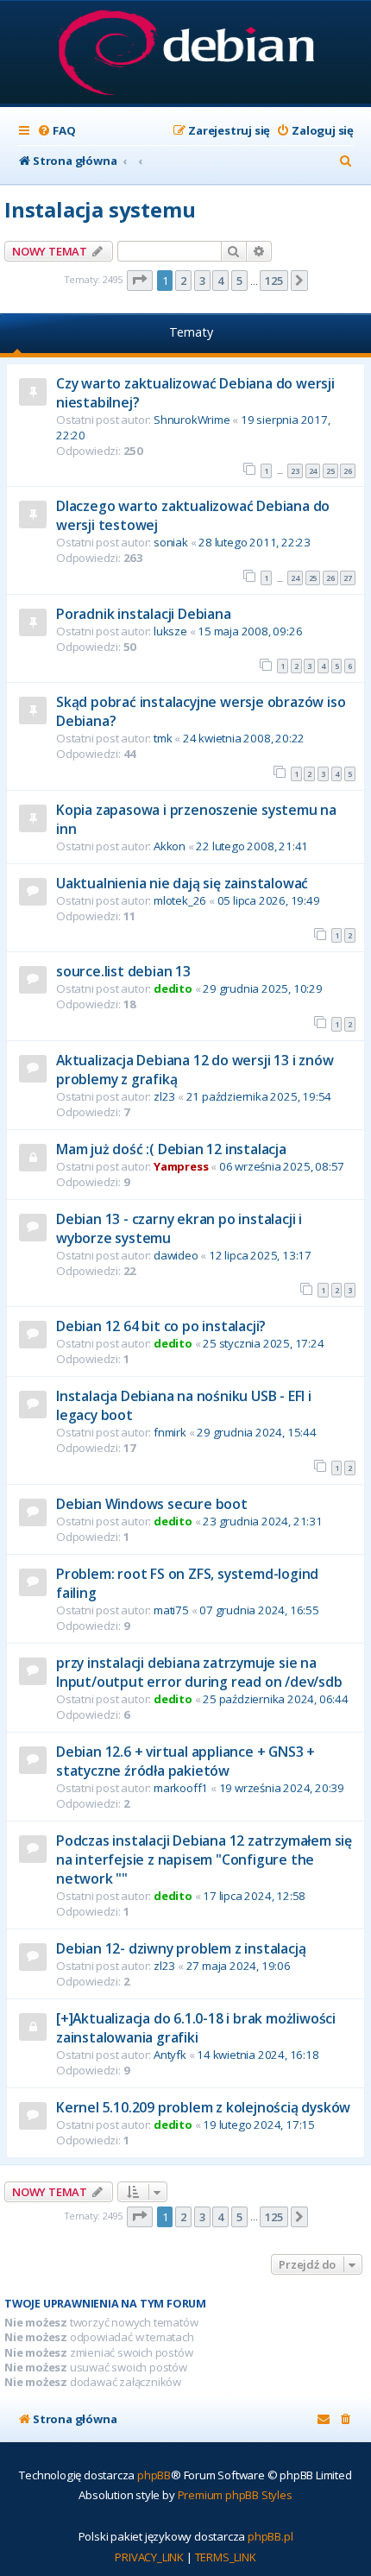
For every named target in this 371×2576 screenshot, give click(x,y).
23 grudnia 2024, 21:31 (263, 1521)
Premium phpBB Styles (235, 2495)
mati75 (171, 1610)
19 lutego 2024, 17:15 (259, 2125)
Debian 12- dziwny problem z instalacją (181, 1948)
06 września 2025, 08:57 (282, 1166)
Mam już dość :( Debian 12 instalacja (171, 1149)
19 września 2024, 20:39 (282, 1788)
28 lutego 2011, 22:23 (255, 542)
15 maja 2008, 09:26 (250, 631)
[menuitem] (56, 131)
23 (295, 471)
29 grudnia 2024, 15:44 (257, 1432)
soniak (171, 542)
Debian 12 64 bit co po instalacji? (161, 1326)
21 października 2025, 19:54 (259, 1096)
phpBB (154, 2475)
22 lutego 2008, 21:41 (252, 846)
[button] (140, 281)
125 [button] (274, 281)
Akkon (170, 846)
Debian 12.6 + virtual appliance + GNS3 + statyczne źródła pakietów (185, 1761)
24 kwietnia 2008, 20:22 (244, 738)
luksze (170, 631)
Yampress (181, 1166)
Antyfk (170, 2055)
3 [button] (202, 281)
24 (313, 471)
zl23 (164, 1096)
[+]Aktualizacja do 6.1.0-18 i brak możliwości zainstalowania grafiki (196, 2028)
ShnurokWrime (192, 420)
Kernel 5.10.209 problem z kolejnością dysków (203, 2107)
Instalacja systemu (100, 209)
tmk (163, 738)
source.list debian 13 (123, 971)
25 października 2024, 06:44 (276, 1699)
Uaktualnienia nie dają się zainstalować (182, 883)
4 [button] (220, 281)
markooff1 (181, 1788)
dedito (173, 988)
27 (348, 578)
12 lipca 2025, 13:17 (260, 1255)
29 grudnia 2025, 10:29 (263, 988)
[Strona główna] (186, 54)
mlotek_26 (180, 900)
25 (330, 471)
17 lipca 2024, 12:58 (254, 1896)
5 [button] (239, 281)
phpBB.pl (270, 2536)
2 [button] (183, 281)
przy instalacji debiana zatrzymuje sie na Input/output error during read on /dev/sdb (199, 1672)
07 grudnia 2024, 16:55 (259, 1610)
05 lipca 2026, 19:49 (269, 900)
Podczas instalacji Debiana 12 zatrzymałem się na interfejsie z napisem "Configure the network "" (204, 1859)
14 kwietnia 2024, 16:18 (258, 2055)
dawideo (176, 1255)
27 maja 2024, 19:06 (239, 1966)
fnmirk (170, 1432)
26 (348, 471)
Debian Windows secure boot (152, 1504)
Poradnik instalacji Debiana (144, 614)
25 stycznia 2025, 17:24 (263, 1343)
